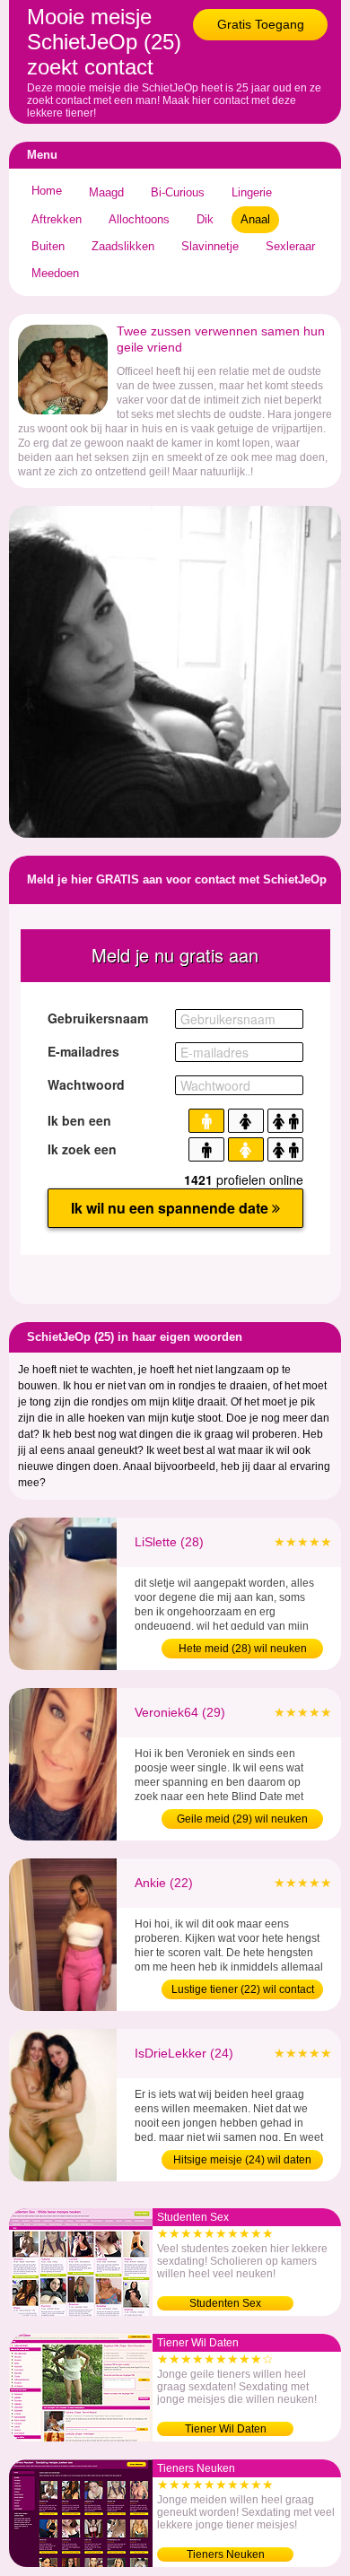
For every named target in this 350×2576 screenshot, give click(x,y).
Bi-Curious (178, 192)
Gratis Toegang (261, 24)
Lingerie (252, 192)
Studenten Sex (225, 2303)
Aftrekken (57, 219)
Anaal (255, 219)
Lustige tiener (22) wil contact (243, 1989)
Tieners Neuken (226, 2554)
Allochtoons (139, 219)
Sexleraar (290, 246)
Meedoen (55, 273)
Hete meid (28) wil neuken (243, 1649)
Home (47, 191)
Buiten (48, 246)
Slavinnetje (210, 246)
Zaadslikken (123, 246)
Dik (205, 219)
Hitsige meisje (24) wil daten (242, 2160)
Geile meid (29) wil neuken (242, 1819)
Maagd (106, 192)
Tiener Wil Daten (226, 2429)
